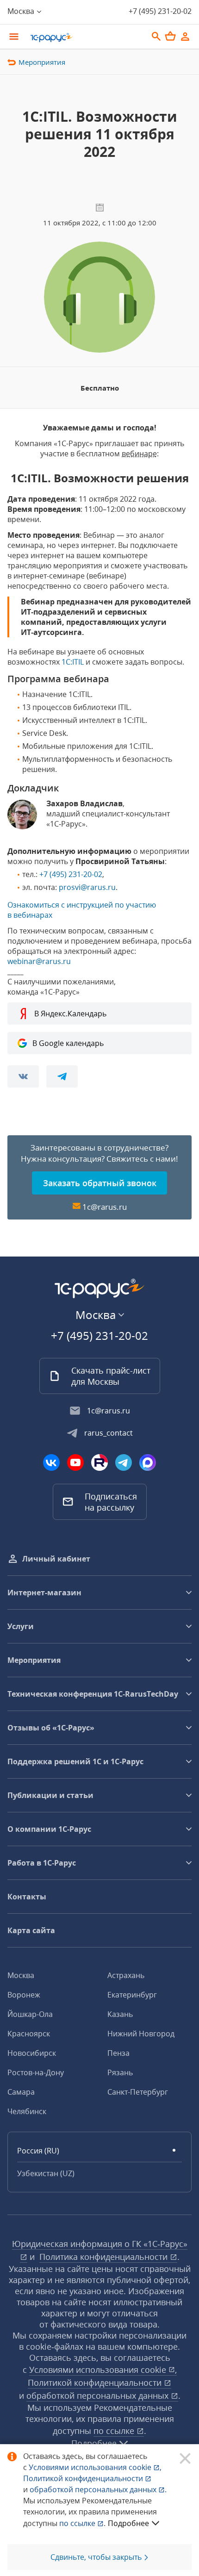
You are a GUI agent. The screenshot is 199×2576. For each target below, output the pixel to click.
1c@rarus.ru (105, 1207)
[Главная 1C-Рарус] (86, 37)
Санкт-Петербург (138, 2092)
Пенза (118, 2053)
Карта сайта (31, 1930)
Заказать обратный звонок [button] (100, 1183)
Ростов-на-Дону (36, 2072)
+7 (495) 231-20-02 (160, 11)
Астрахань (126, 1975)
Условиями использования (95, 2467)
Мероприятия (42, 62)
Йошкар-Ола (30, 2014)
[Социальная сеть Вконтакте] (51, 1462)
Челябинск (27, 2111)
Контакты (27, 1897)
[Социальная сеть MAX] (148, 1462)
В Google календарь (68, 1043)
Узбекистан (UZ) (46, 2173)
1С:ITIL (73, 662)
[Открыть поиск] (156, 37)
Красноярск (29, 2034)
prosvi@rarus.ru (87, 887)
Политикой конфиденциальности (84, 2478)
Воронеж (24, 1995)
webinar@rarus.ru (39, 961)
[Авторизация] (185, 37)
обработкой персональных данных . (98, 2489)
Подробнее (128, 2523)
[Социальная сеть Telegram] (124, 1462)
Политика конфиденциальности (105, 2257)
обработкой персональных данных (99, 2396)
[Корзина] (170, 36)
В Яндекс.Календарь (70, 1014)
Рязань (120, 2072)
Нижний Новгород (141, 2034)
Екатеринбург (132, 1995)
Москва (21, 1975)
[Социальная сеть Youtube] (75, 1462)
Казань (120, 2014)
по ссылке (115, 2431)
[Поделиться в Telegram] (62, 1076)
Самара (21, 2092)
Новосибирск (32, 2053)
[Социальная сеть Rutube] (99, 1462)
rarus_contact (109, 1433)
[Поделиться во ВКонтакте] (23, 1076)
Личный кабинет (56, 1559)
